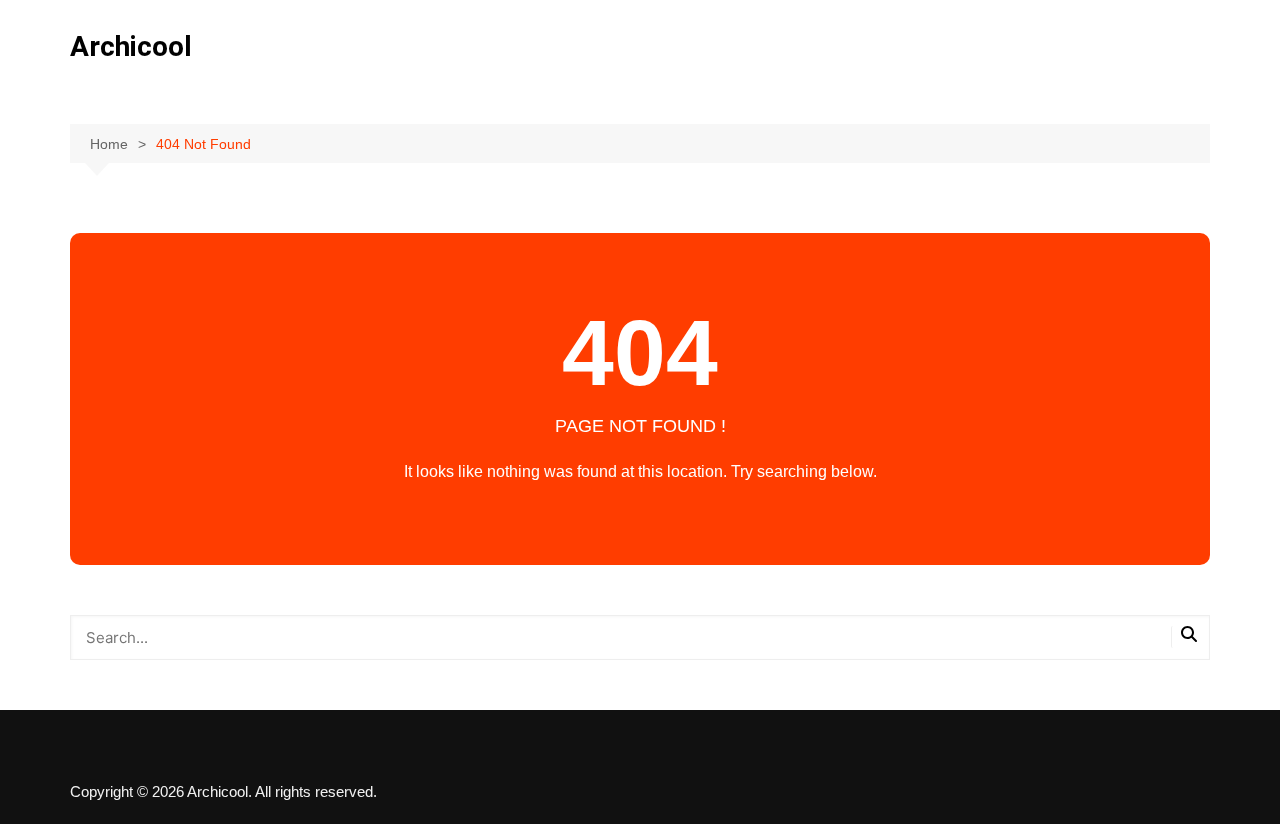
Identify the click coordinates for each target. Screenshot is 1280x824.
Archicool (131, 46)
